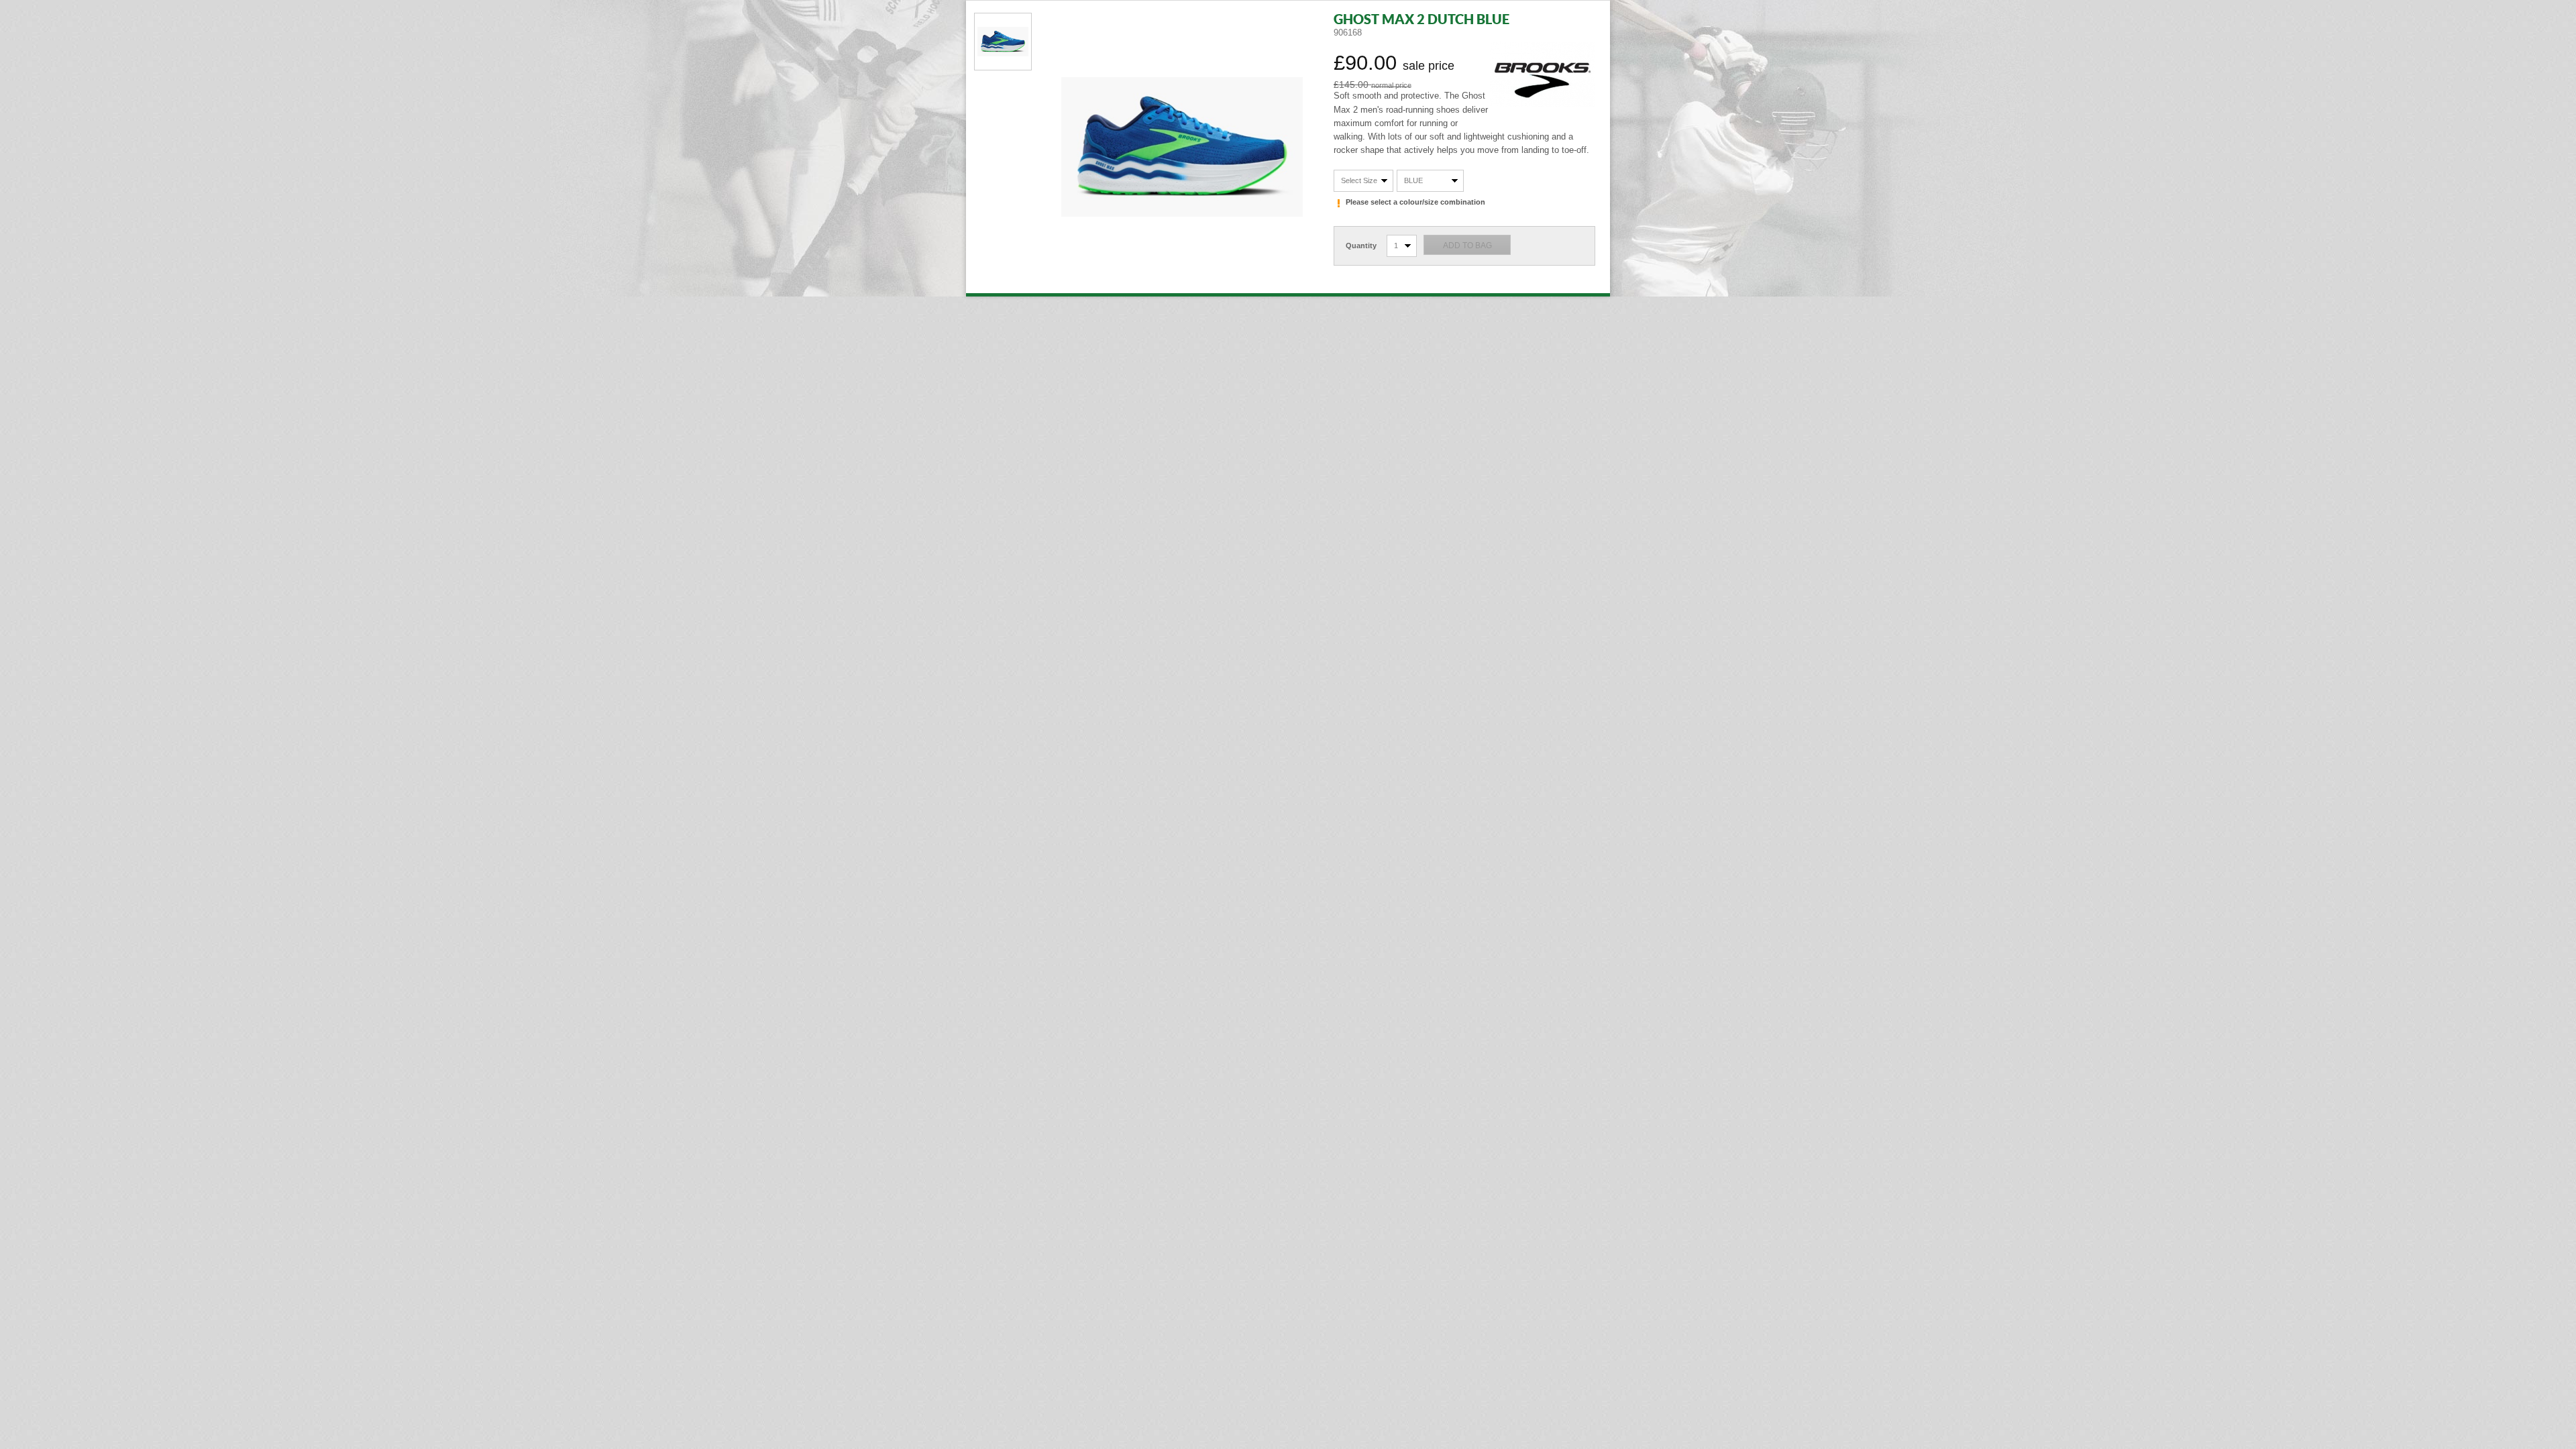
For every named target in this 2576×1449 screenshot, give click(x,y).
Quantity (1361, 246)
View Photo (1003, 42)
